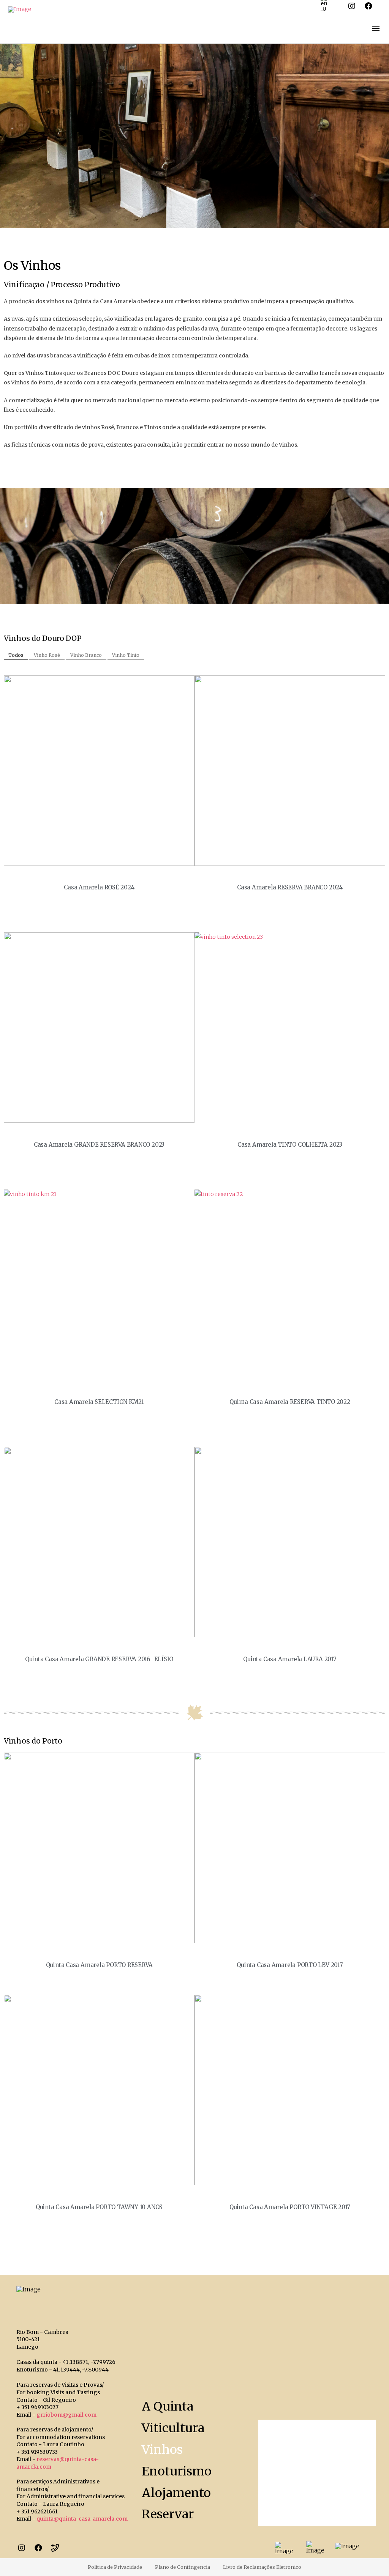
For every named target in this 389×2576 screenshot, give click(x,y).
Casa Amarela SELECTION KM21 (99, 1402)
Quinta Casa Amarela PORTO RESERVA (99, 1965)
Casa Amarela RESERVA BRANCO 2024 (290, 887)
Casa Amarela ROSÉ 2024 (99, 887)
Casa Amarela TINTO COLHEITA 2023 (290, 1145)
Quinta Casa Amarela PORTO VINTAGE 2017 (290, 2207)
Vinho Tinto (126, 655)
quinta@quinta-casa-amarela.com (82, 2519)
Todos (16, 655)
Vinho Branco (86, 655)
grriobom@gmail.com (66, 2415)
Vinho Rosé (47, 655)
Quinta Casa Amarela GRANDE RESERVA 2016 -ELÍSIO (99, 1659)
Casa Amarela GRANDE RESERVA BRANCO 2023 (99, 1145)
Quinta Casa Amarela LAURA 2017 (290, 1659)
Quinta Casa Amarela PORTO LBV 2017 (290, 1965)
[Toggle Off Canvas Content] (376, 28)
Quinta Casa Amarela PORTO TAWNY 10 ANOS (99, 2207)
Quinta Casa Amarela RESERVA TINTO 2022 (290, 1402)
